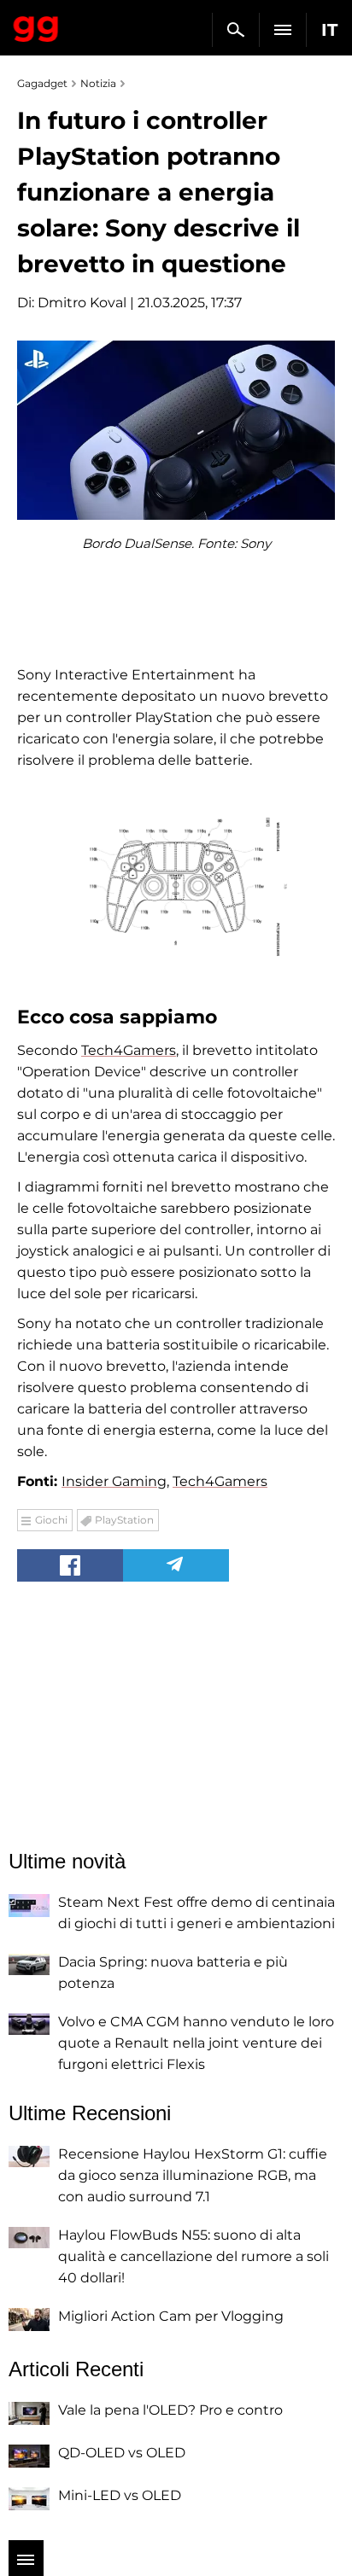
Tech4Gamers (129, 1050)
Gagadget (36, 26)
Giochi (51, 1520)
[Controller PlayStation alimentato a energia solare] (176, 886)
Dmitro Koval (82, 303)
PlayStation (124, 1520)
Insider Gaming (114, 1481)
